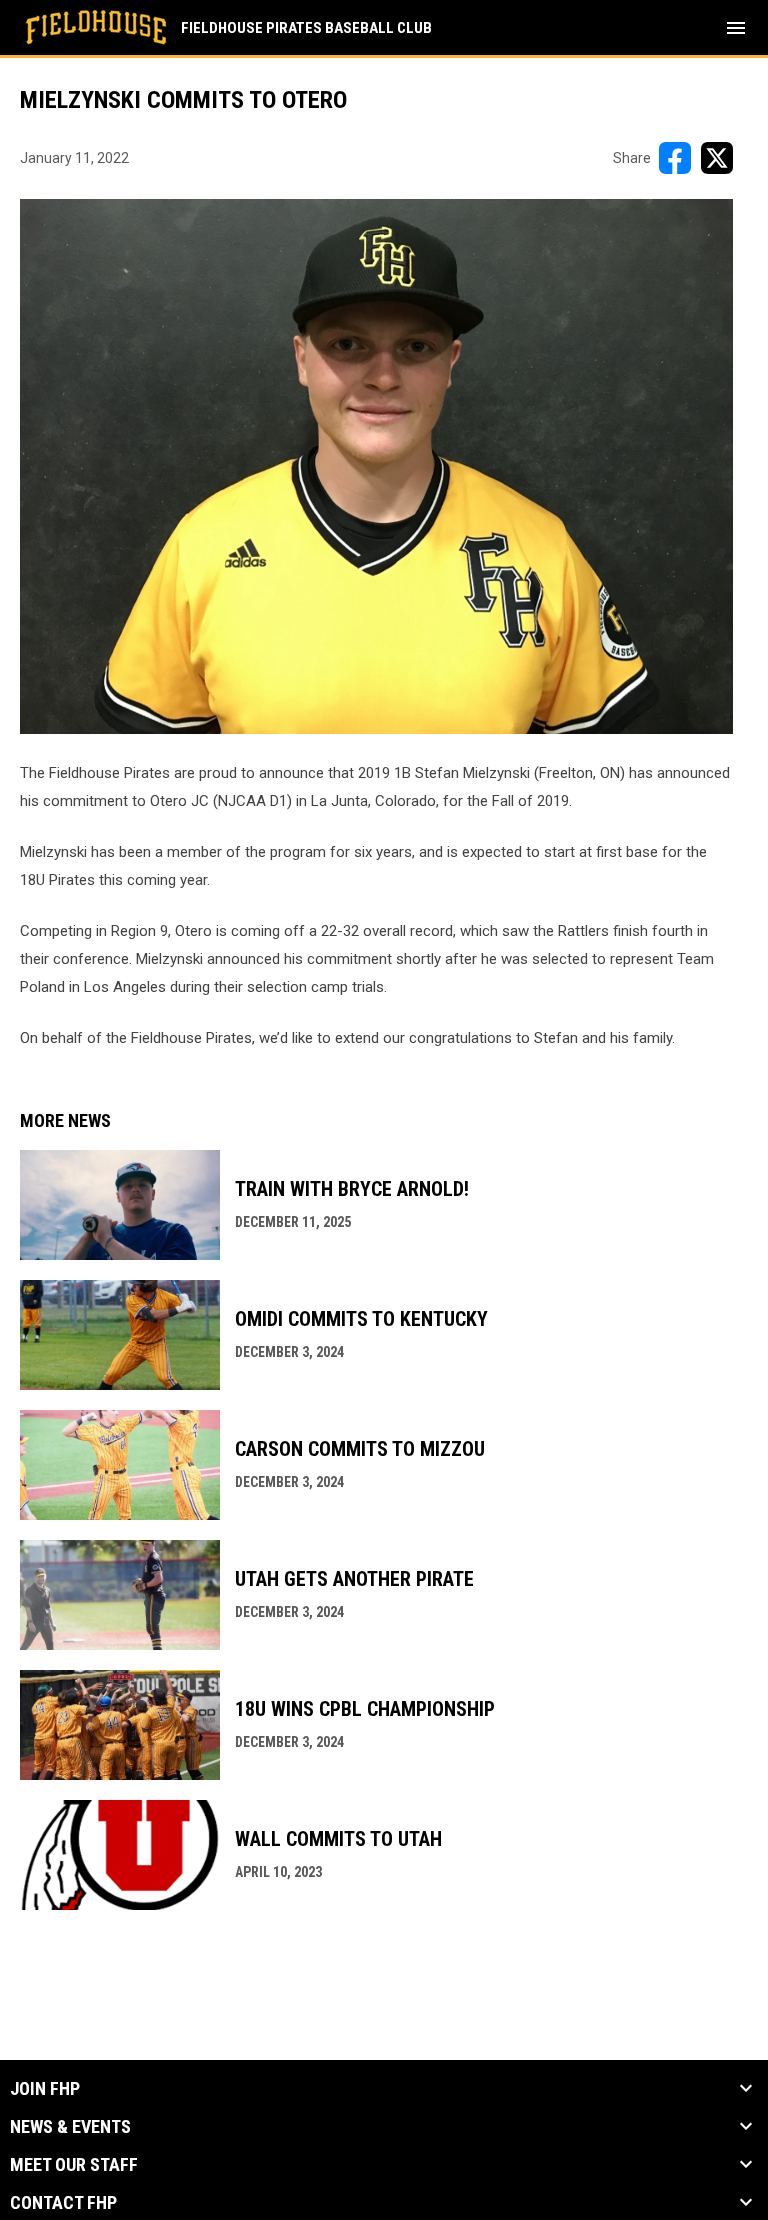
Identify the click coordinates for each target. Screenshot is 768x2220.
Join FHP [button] (45, 2089)
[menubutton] (736, 28)
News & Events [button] (70, 2127)
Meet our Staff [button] (74, 2165)
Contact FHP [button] (63, 2203)
